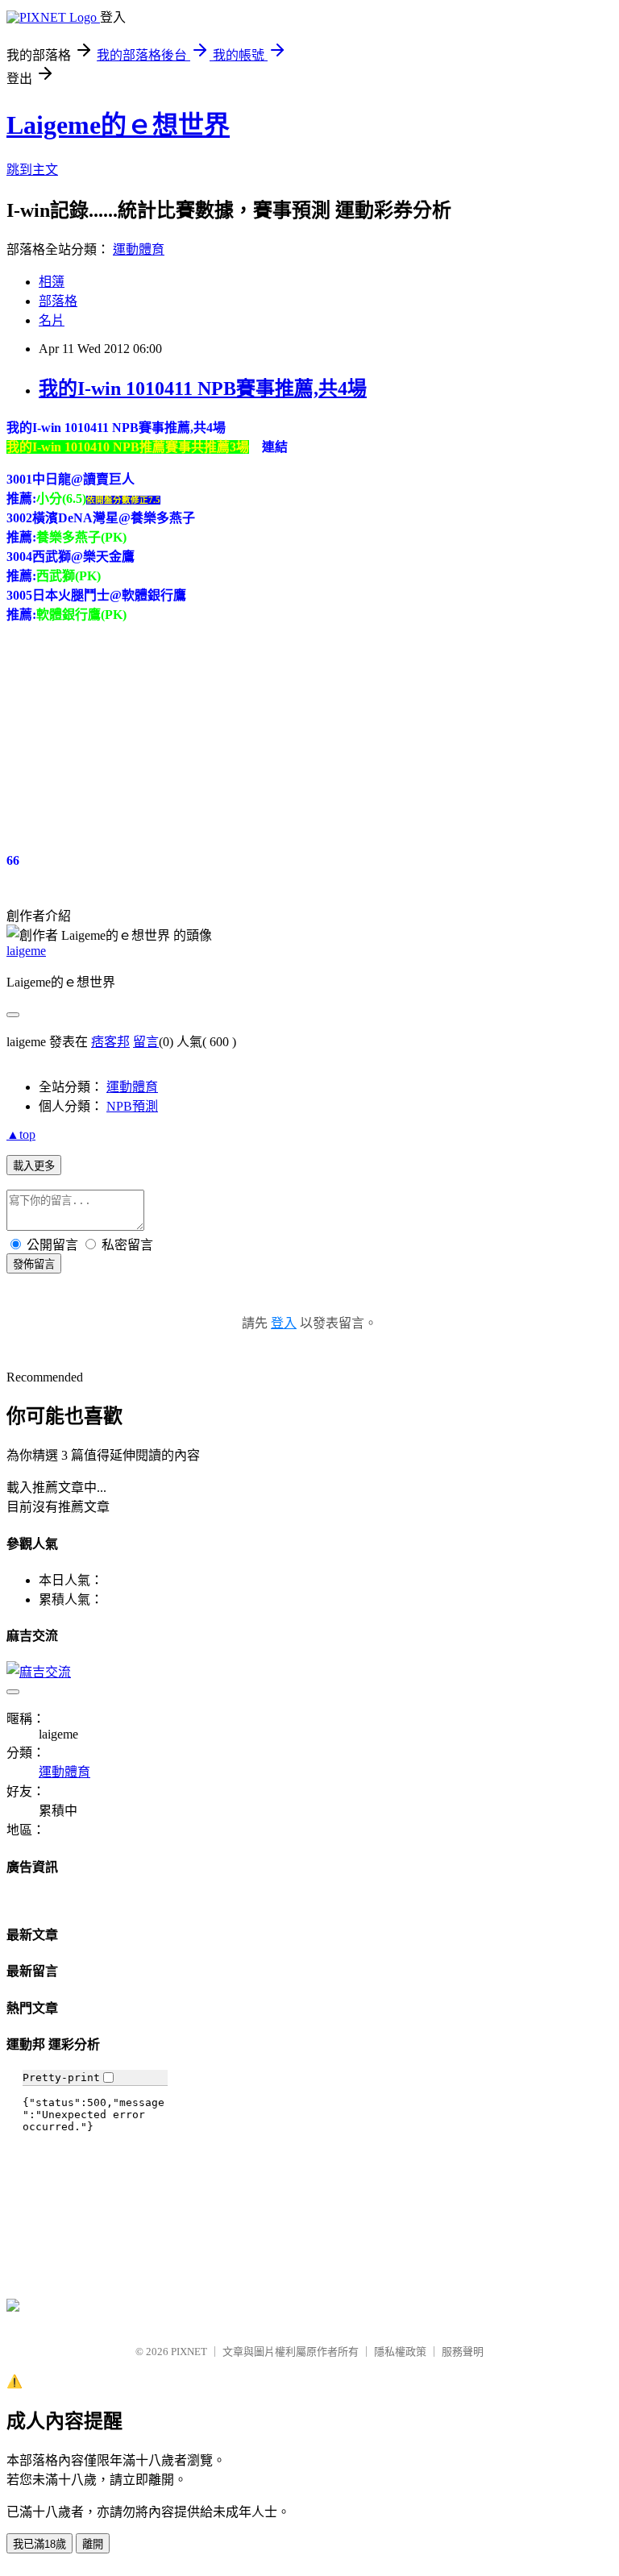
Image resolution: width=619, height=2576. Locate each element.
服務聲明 (463, 2352)
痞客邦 (110, 1042)
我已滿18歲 (39, 2544)
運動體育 (139, 249)
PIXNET (189, 2352)
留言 (146, 1042)
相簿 (52, 282)
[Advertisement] (127, 737)
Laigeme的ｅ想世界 (118, 125)
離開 (93, 2544)
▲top (21, 1134)
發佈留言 (34, 1264)
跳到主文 (32, 170)
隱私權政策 (400, 2352)
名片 (52, 320)
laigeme (26, 951)
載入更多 (34, 1166)
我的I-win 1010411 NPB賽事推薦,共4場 (203, 388)
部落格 (58, 301)
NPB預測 (132, 1106)
